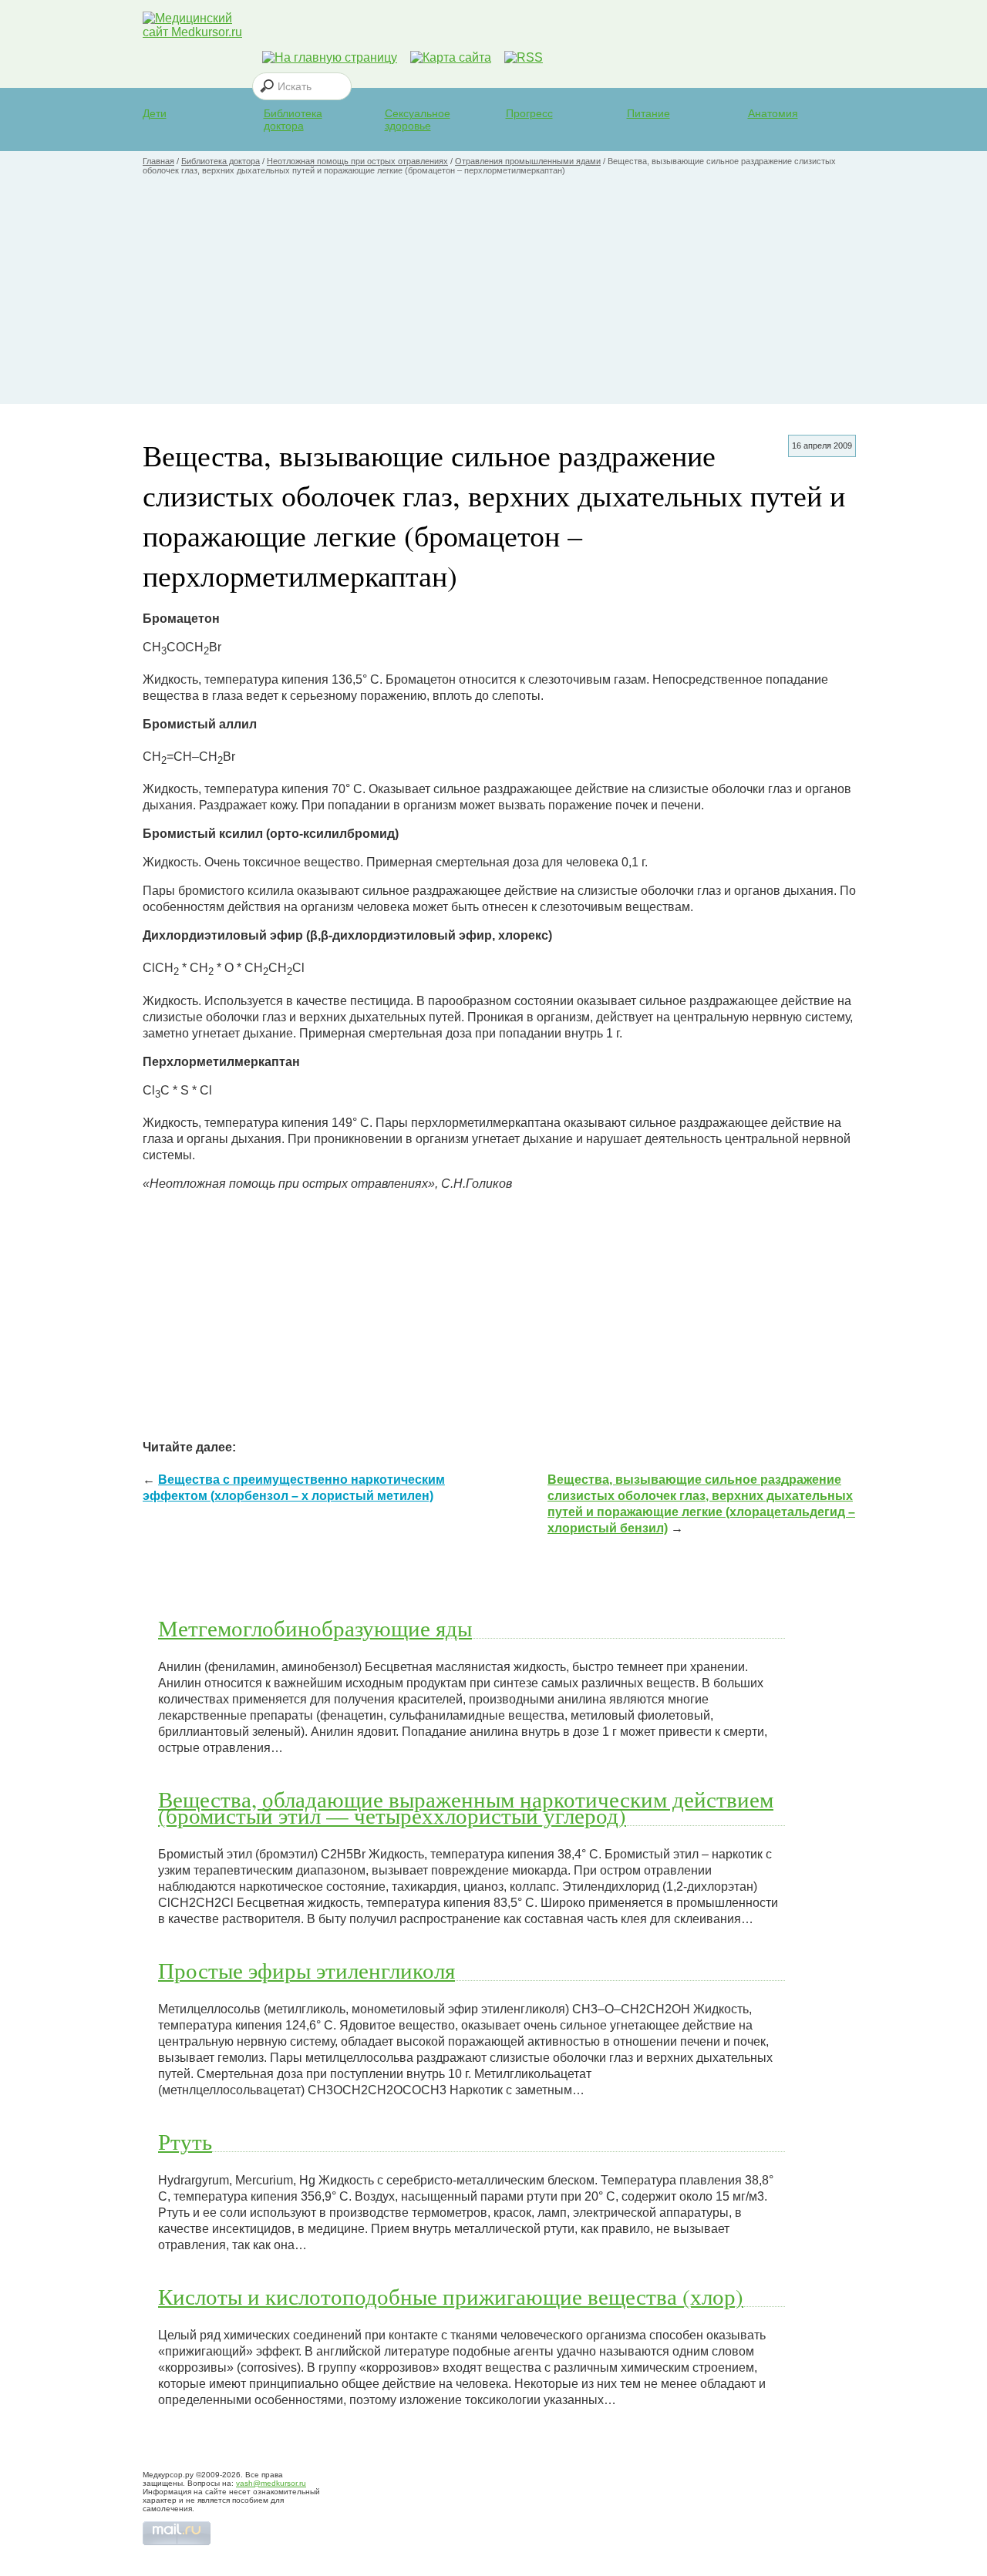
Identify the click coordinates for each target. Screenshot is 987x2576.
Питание (648, 113)
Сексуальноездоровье (418, 119)
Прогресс (529, 113)
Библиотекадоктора (293, 119)
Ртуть (185, 2141)
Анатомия (773, 113)
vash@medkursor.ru (271, 2483)
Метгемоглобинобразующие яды (315, 1628)
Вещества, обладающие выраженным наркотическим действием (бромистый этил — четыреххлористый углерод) (466, 1807)
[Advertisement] (493, 296)
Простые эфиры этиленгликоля (307, 1970)
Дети (155, 113)
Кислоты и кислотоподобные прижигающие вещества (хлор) (451, 2296)
